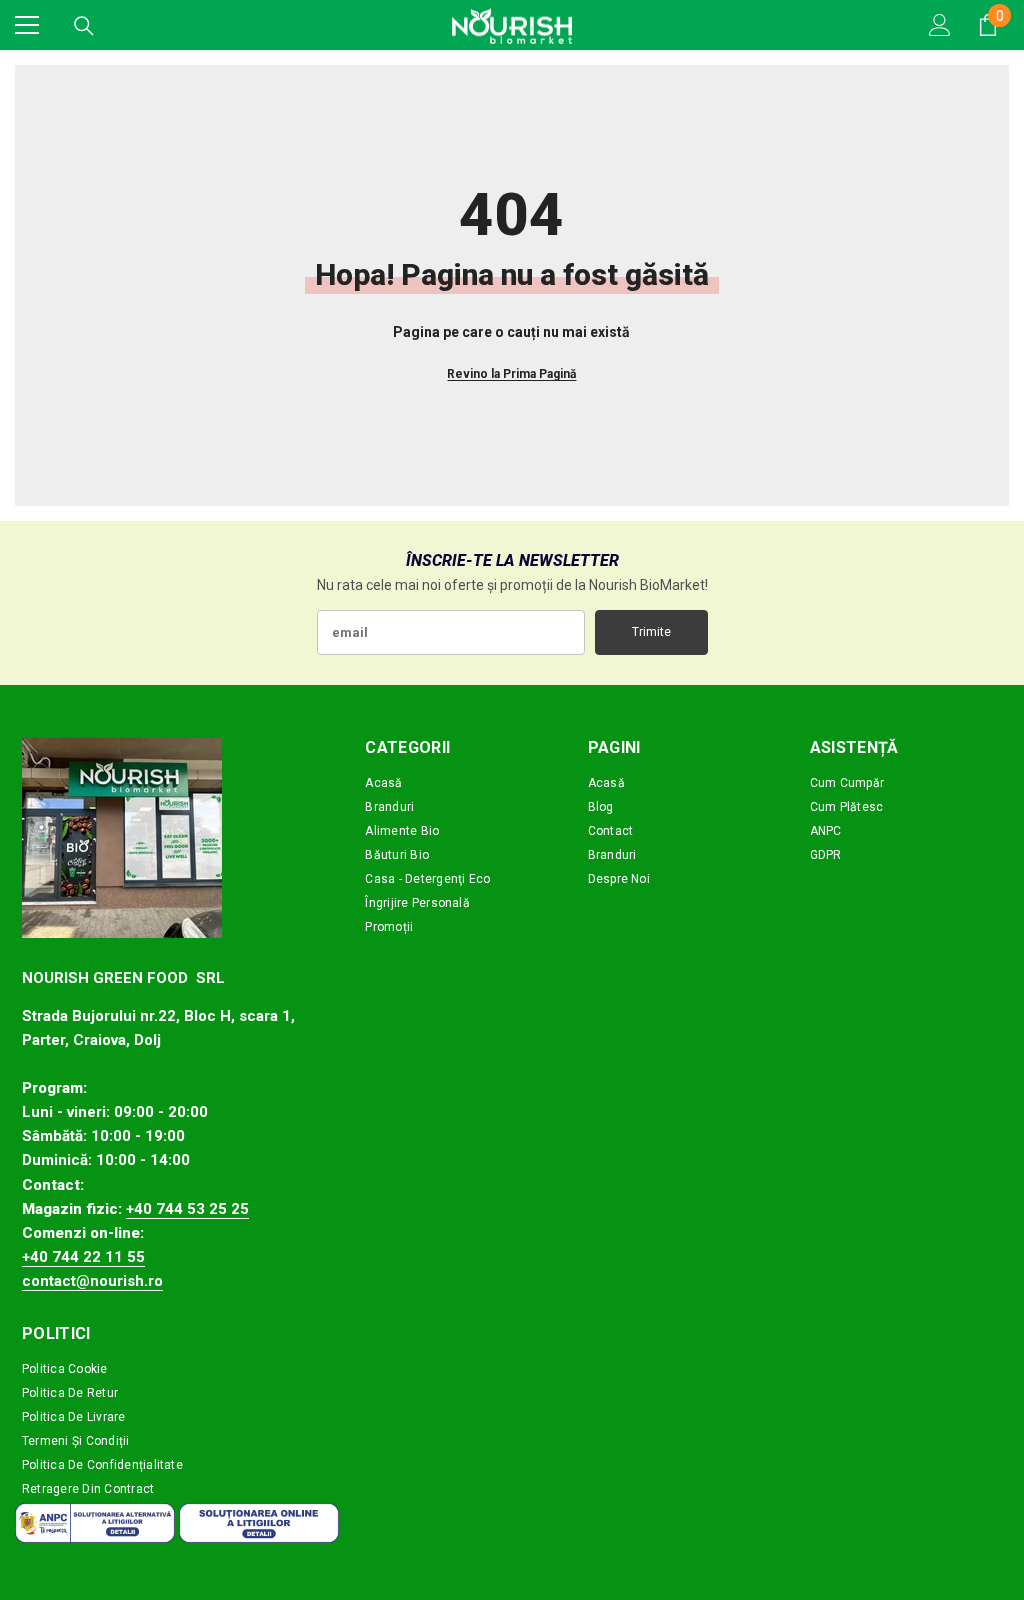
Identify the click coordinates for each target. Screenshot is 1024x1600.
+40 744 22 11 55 (83, 1257)
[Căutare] (84, 26)
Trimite (651, 632)
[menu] (27, 25)
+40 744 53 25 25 (187, 1209)
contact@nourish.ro (92, 1281)
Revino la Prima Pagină (511, 374)
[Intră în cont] (940, 25)
